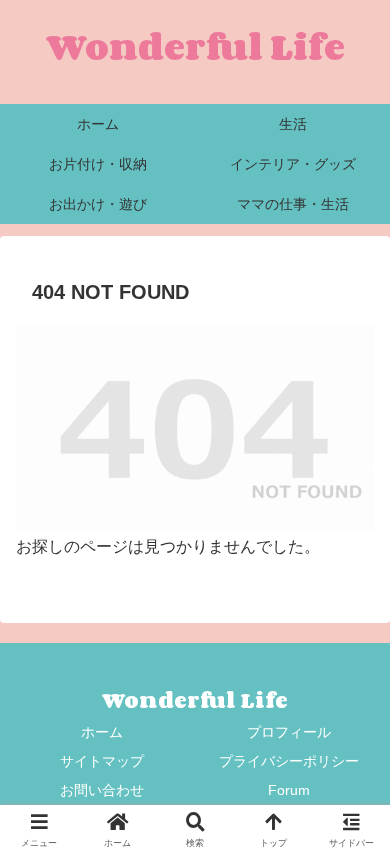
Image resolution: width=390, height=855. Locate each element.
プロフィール (289, 732)
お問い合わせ (102, 790)
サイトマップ (102, 761)
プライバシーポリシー (289, 761)
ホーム (102, 732)
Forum (289, 790)
